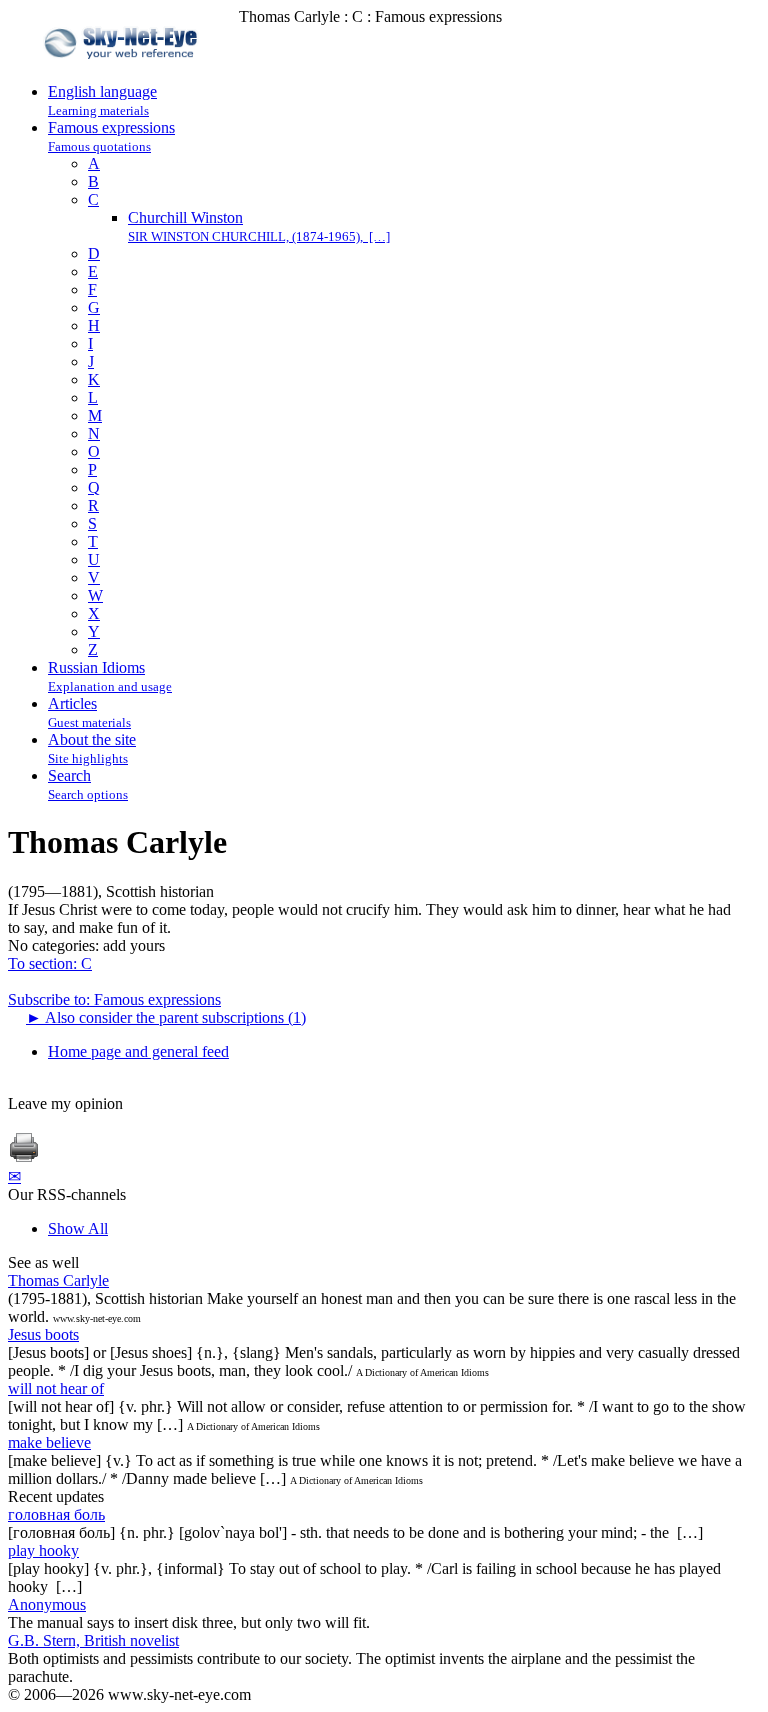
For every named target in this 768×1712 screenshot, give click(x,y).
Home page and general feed (138, 1051)
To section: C (50, 963)
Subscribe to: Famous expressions (114, 999)
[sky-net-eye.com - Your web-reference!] (123, 73)
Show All (78, 1228)
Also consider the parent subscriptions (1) (166, 1017)
